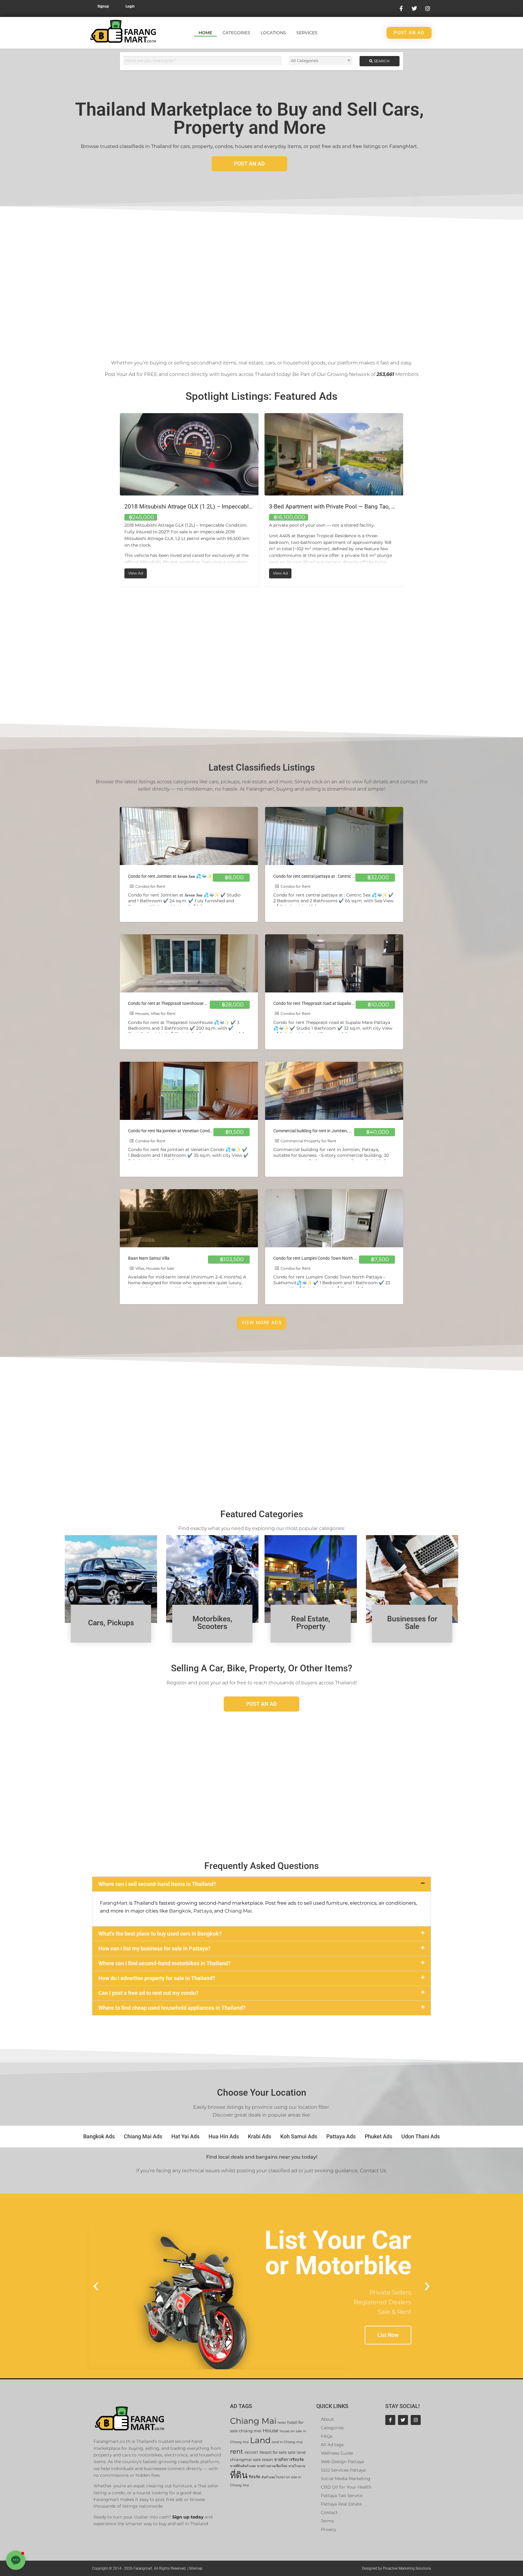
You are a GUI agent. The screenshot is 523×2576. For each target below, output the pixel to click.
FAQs (327, 2436)
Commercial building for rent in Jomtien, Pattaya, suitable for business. (339, 1131)
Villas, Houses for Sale (155, 1268)
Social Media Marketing (346, 2479)
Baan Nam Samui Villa (149, 1258)
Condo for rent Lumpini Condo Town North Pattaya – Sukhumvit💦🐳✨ (342, 1258)
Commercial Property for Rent (308, 1141)
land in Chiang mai (287, 2442)
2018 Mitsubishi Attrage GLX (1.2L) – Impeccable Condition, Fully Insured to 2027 (375, 507)
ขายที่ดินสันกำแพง (243, 2466)
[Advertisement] (261, 280)
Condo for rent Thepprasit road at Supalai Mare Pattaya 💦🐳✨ (334, 1003)
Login (130, 6)
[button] (261, 1884)
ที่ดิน (239, 2475)
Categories (236, 33)
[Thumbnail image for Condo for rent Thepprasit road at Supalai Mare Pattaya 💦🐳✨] (334, 963)
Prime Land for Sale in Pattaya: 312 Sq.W (177, 507)
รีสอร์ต (255, 2477)
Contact (329, 2512)
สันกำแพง (268, 2477)
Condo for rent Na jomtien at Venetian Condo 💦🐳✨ (179, 1131)
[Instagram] (416, 2420)
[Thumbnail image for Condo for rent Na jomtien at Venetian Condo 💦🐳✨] (189, 1091)
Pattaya (203, 1911)
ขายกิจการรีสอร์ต (289, 2460)
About (327, 2419)
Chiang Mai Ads (143, 2136)
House (271, 2431)
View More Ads (261, 1323)
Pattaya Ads (341, 2136)
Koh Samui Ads (299, 2136)
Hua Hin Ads (224, 2136)
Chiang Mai (238, 1911)
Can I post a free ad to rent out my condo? (148, 1993)
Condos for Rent (150, 886)
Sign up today (188, 2517)
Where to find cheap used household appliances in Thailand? (172, 2008)
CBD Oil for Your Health (346, 2487)
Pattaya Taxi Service (342, 2495)
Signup (103, 6)
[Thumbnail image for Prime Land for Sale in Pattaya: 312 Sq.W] (189, 454)
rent (237, 2451)
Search (381, 61)
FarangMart (114, 1903)
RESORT (251, 2453)
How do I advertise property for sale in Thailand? (157, 1978)
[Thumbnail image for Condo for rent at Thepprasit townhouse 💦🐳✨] (189, 963)
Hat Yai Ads (185, 2136)
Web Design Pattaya (342, 2462)
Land (260, 2440)
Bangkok (180, 1911)
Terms (327, 2521)
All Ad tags (332, 2445)
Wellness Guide (337, 2453)
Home (205, 33)
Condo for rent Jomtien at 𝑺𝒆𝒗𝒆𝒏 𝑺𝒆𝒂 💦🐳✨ (170, 876)
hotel (282, 2423)
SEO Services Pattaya (343, 2470)
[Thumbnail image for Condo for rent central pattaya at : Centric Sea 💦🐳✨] (334, 836)
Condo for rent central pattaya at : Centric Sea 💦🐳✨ (325, 876)
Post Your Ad (120, 374)
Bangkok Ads (99, 2136)
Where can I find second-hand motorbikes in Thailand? (164, 1963)
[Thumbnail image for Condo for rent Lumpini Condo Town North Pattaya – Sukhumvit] (334, 1218)
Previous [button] (115, 500)
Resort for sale (273, 2452)
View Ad (283, 572)
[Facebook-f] (390, 2420)
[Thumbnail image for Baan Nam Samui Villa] (189, 1218)
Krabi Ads (260, 2136)
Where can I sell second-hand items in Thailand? (157, 1884)
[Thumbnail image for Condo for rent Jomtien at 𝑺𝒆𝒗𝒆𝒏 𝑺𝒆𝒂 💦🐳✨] (189, 836)
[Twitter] (403, 2420)
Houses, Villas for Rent (155, 1013)
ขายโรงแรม (297, 2466)
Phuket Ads (378, 2136)
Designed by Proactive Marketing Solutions (396, 2568)
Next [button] (408, 500)
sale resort (263, 2460)
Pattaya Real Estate (341, 2504)
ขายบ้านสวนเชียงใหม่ (272, 2466)
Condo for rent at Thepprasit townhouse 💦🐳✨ (174, 1003)
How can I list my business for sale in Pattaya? (155, 1948)
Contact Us (373, 2171)
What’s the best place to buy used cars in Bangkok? (160, 1934)
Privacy (328, 2529)
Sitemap (196, 2568)
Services (307, 33)
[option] (189, 495)
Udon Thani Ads (421, 2136)
